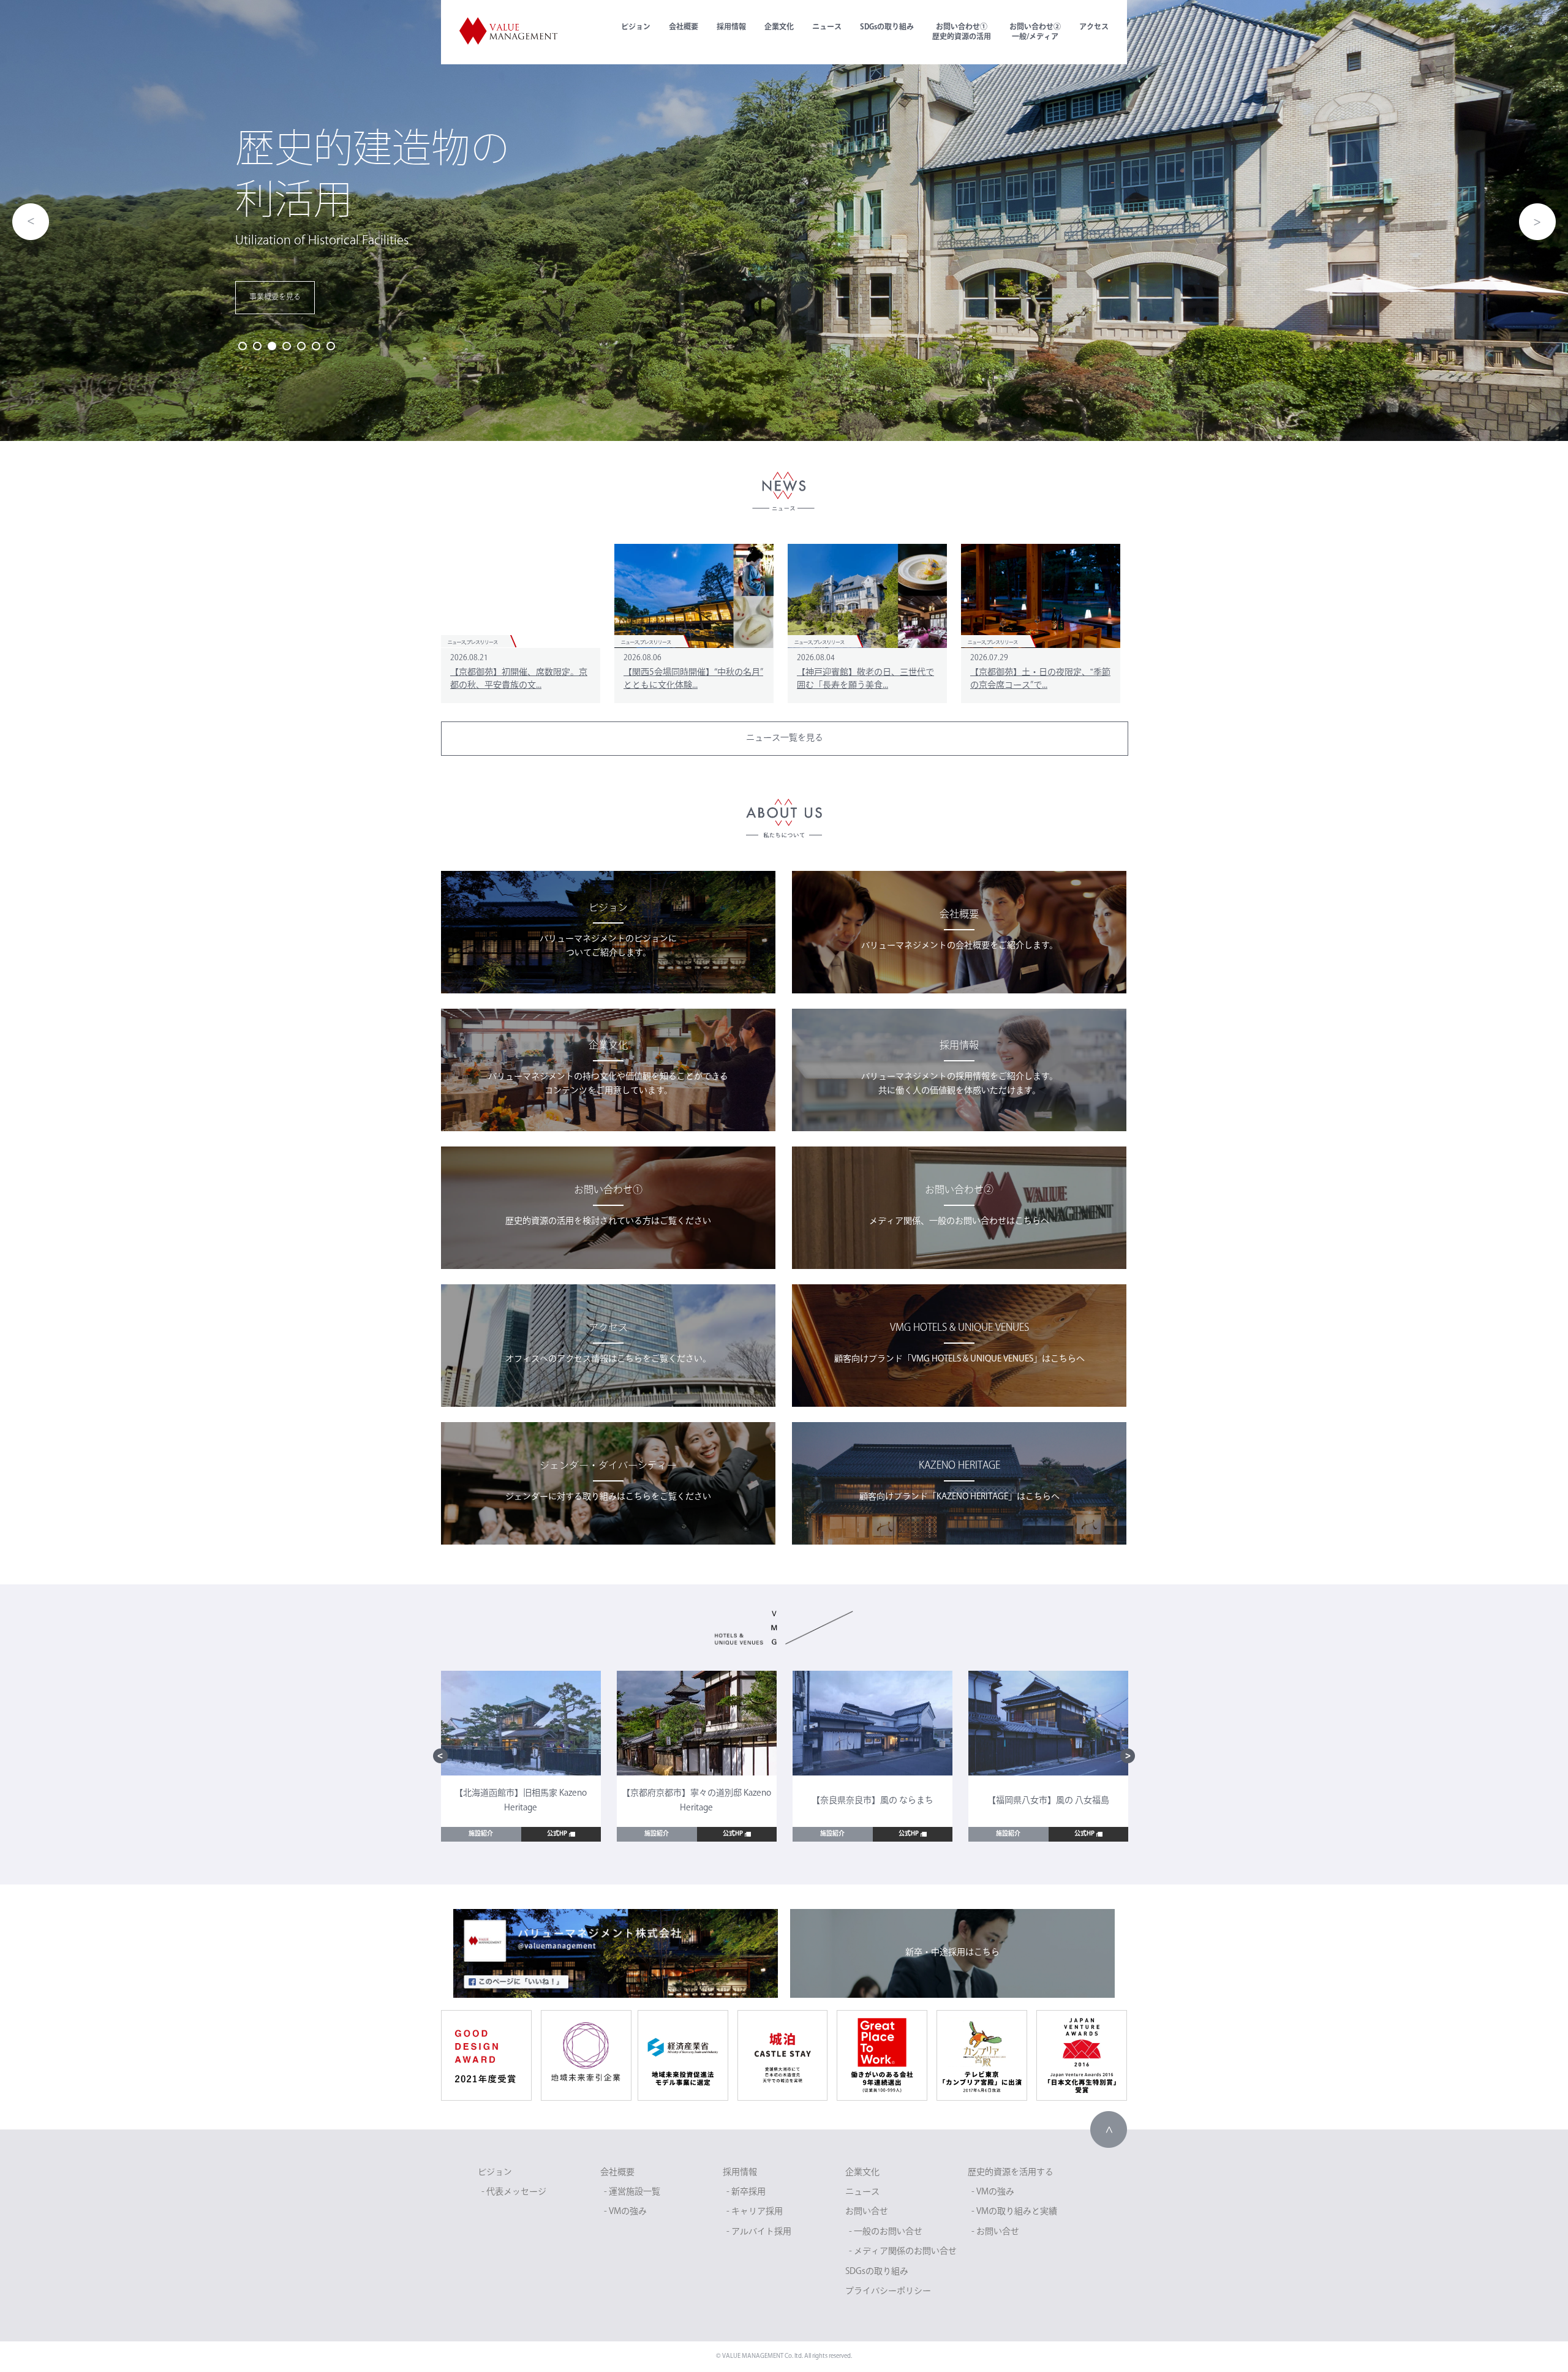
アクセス (1094, 28)
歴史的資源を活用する (1011, 2173)
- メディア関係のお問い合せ (903, 2252)
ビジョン (636, 28)
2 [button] (257, 346)
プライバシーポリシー (888, 2291)
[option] (784, 220)
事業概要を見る (275, 298)
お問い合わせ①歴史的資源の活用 (962, 32)
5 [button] (301, 346)
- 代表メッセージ (514, 2192)
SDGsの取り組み (887, 28)
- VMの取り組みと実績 (1014, 2212)
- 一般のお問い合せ (886, 2232)
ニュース (827, 28)
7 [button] (331, 346)
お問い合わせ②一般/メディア (1035, 32)
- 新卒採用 (746, 2192)
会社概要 (684, 28)
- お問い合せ (995, 2232)
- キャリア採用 (755, 2212)
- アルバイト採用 (759, 2232)
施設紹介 (481, 1834)
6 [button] (316, 346)
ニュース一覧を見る (785, 738)
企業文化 (779, 28)
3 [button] (272, 346)
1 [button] (243, 346)
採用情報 (731, 28)
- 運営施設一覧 (632, 2192)
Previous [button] (31, 222)
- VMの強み (625, 2212)
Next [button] (1537, 222)
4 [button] (287, 346)
